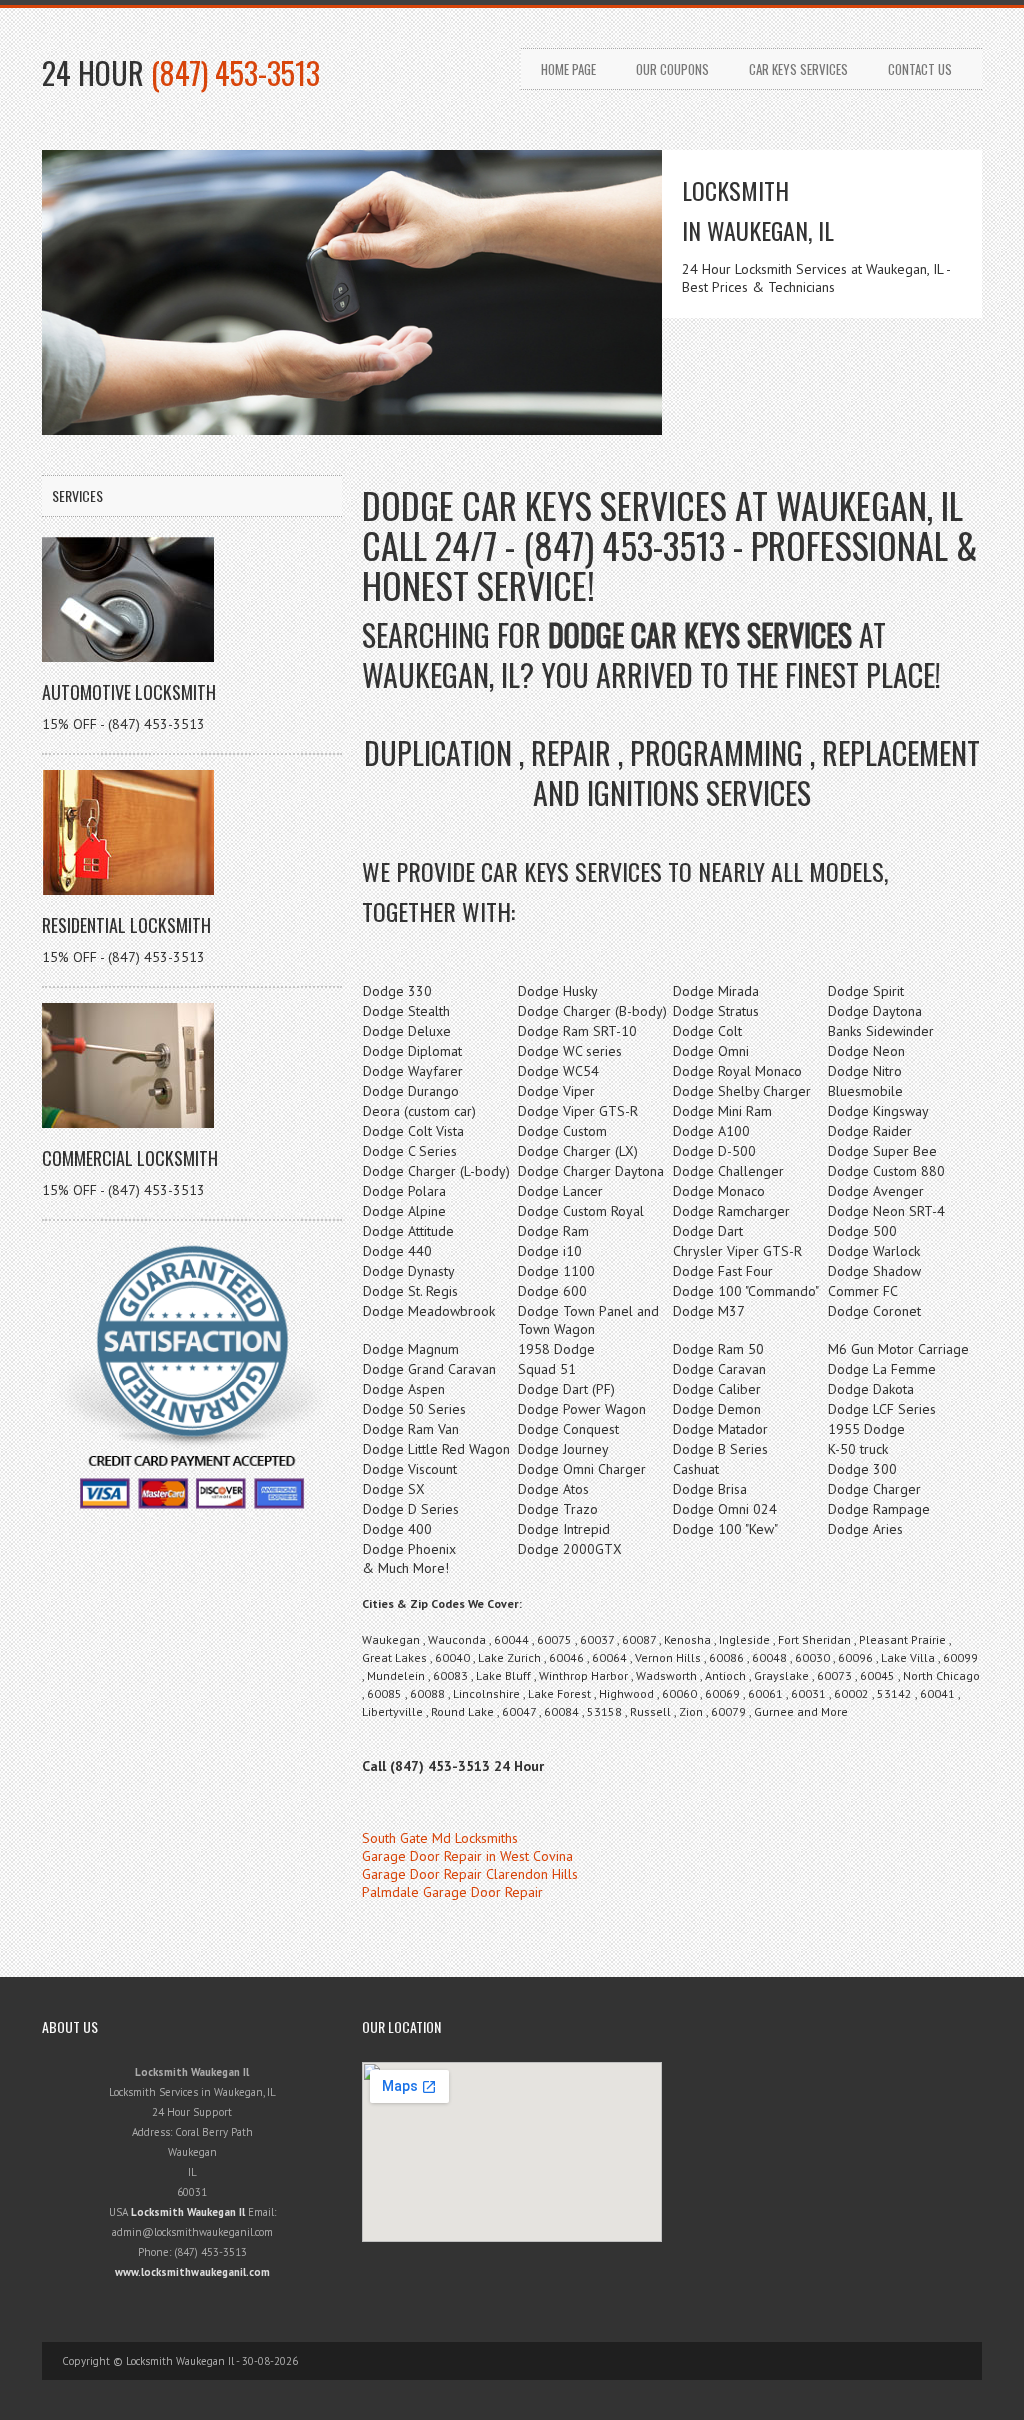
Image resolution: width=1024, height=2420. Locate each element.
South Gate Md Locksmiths (440, 1838)
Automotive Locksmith (129, 692)
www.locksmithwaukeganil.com (192, 2272)
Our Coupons (672, 69)
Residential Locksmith (126, 925)
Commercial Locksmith (130, 1158)
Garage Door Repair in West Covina (467, 1856)
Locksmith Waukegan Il (188, 2212)
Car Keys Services (798, 69)
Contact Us (920, 69)
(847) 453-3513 (235, 72)
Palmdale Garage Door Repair (452, 1892)
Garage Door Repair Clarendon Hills (470, 1874)
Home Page (568, 69)
